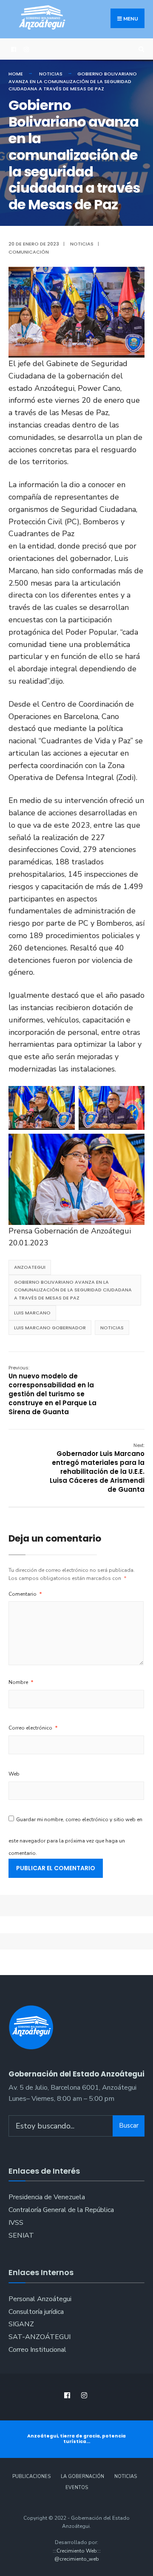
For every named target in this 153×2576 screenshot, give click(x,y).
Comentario (25, 1594)
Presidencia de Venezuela (47, 2197)
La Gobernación (82, 2476)
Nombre (21, 1682)
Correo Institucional (37, 2350)
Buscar (129, 2125)
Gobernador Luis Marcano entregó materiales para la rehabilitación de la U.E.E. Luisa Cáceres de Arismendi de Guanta (97, 1468)
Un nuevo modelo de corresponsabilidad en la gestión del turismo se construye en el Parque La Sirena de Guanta (52, 1390)
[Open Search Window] (140, 49)
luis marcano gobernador (50, 1328)
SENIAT (21, 2235)
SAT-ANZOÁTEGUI (40, 2337)
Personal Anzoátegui (40, 2299)
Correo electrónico (33, 1728)
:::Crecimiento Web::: (77, 2551)
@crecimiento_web (77, 2559)
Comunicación (29, 252)
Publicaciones (31, 2476)
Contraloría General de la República (61, 2210)
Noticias (51, 74)
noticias (112, 1328)
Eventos (77, 2488)
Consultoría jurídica (36, 2312)
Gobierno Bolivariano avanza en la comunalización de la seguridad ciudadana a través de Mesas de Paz (73, 1290)
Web (14, 1774)
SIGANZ (21, 2324)
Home (16, 74)
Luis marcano (32, 1313)
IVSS (16, 2223)
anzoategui (30, 1267)
